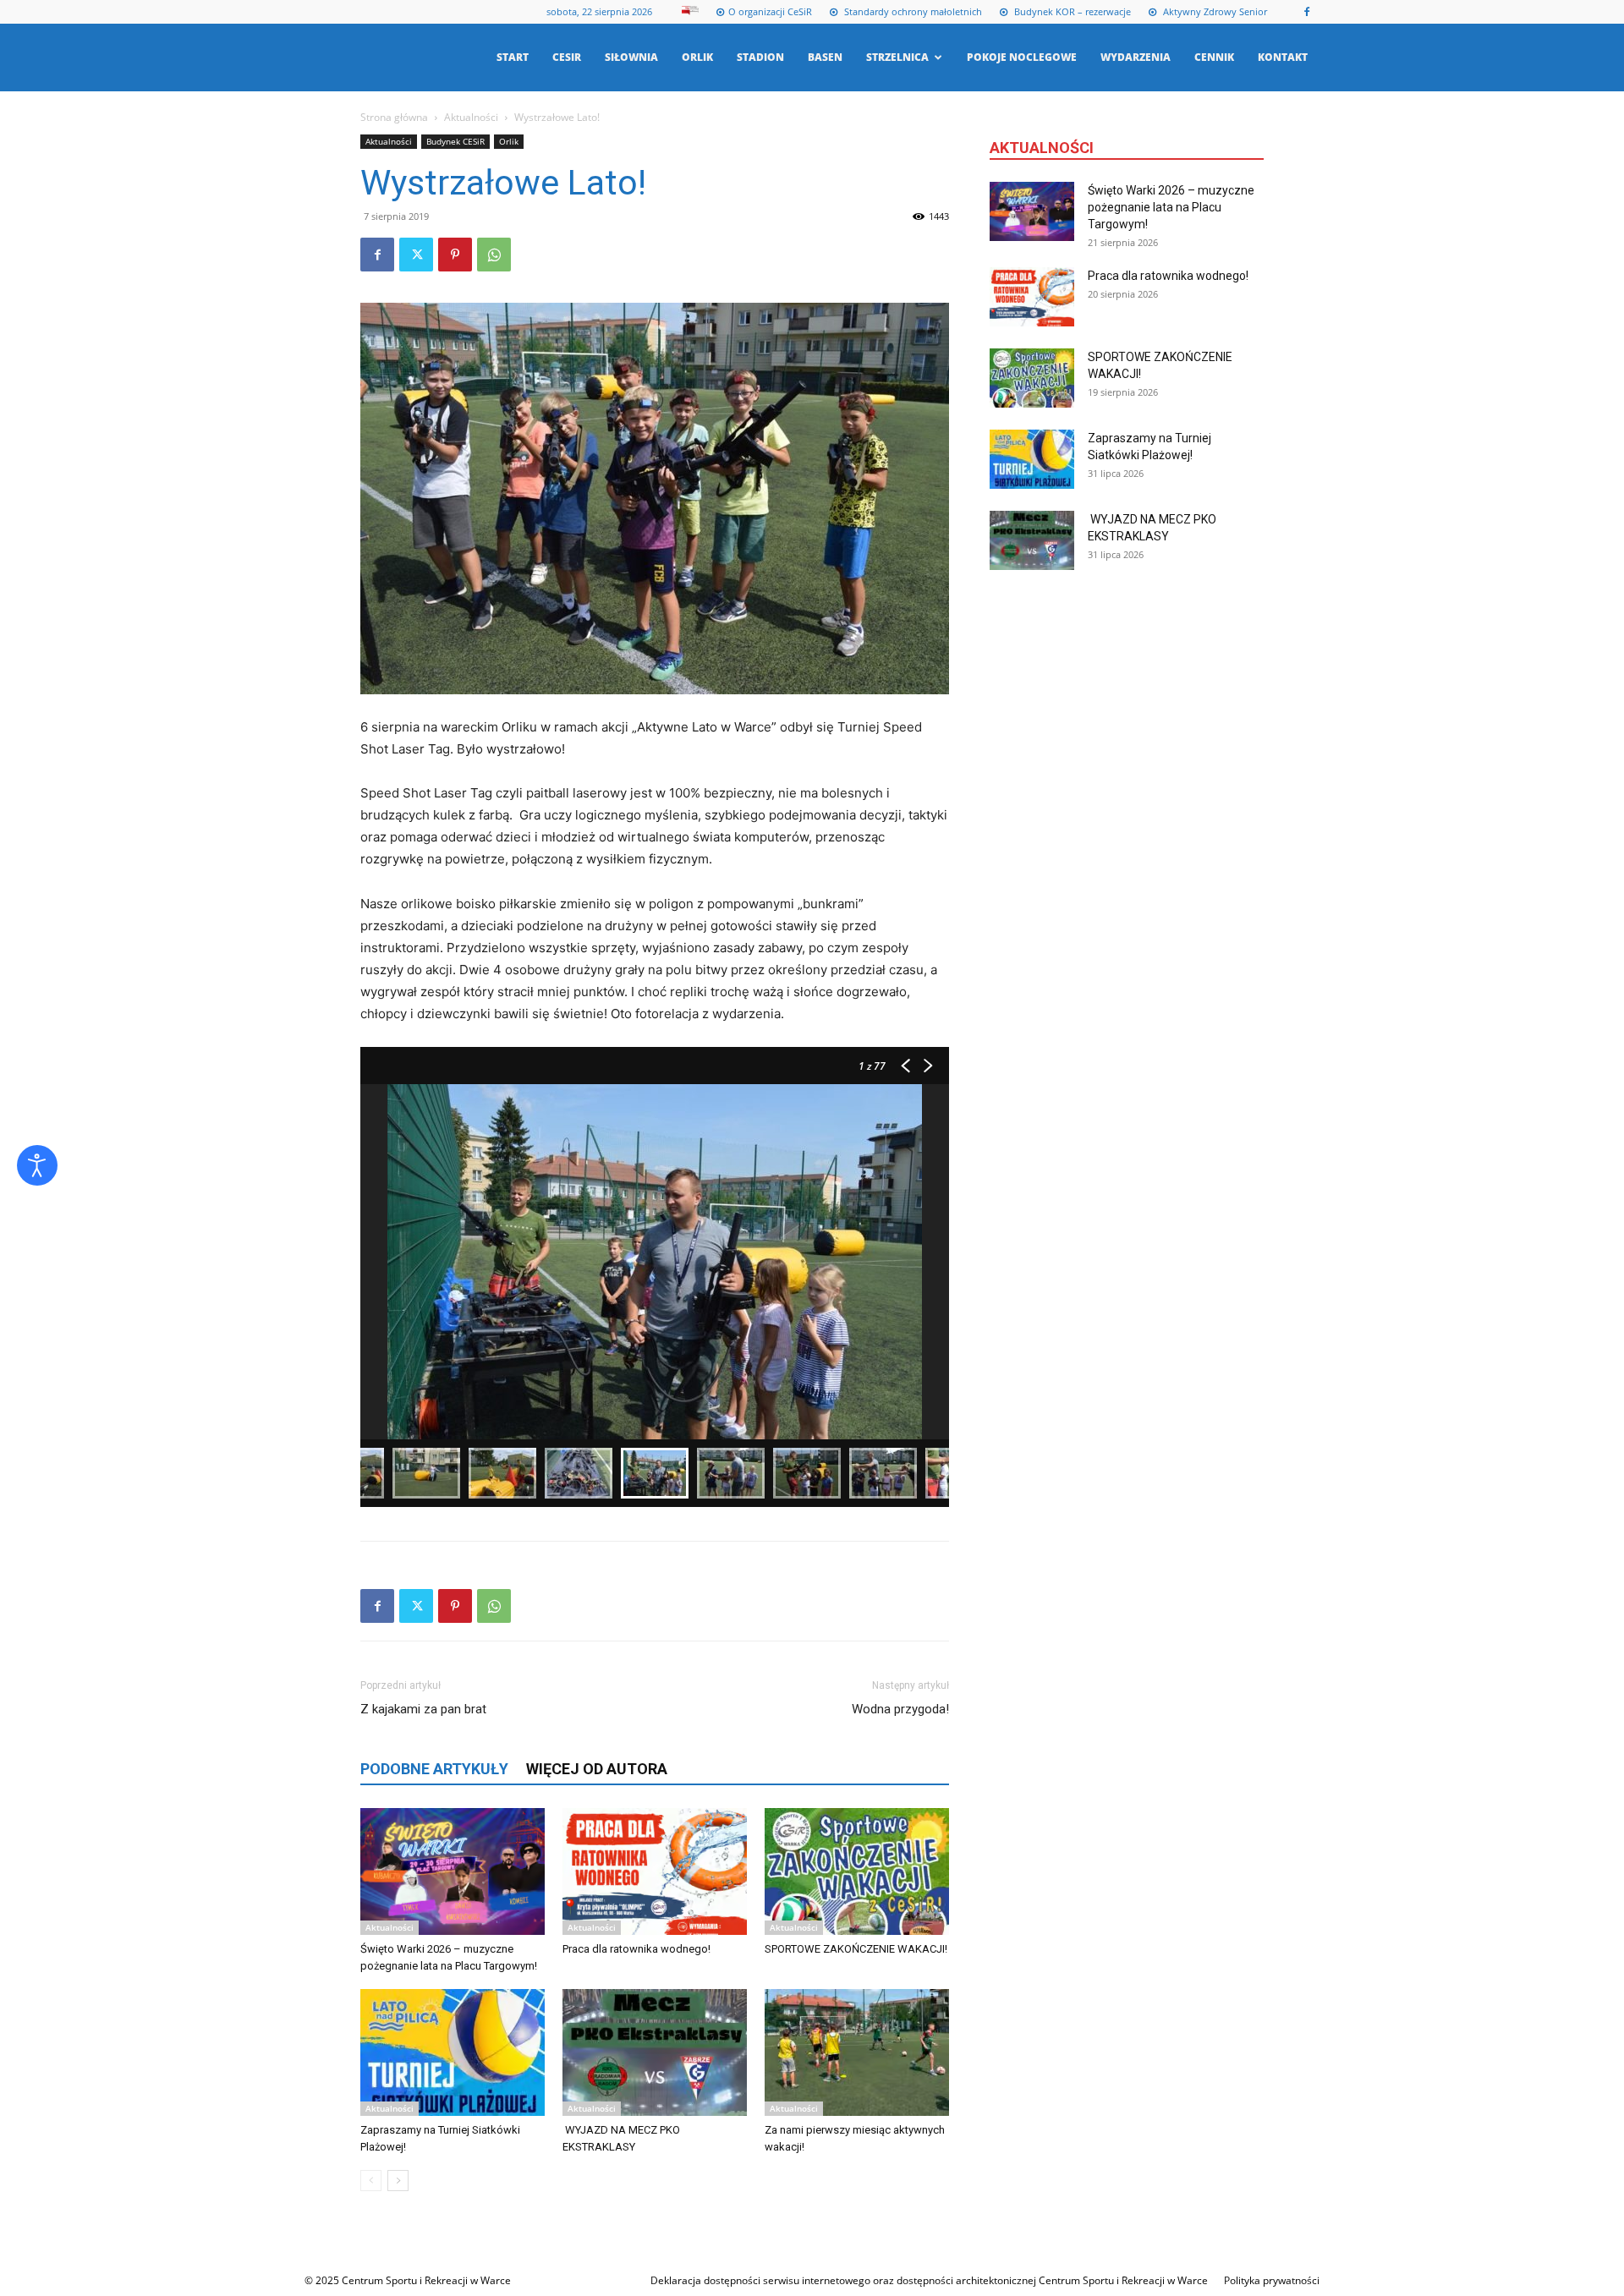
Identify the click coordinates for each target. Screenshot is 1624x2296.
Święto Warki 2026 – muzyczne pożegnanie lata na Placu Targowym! (1171, 207)
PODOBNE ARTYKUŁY (434, 1769)
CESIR (567, 57)
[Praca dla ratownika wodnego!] (655, 1871)
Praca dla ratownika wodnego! (636, 1949)
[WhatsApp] (494, 255)
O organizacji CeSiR (770, 11)
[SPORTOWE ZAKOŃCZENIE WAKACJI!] (857, 1871)
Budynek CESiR (455, 141)
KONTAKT (1283, 57)
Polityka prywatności (1272, 2280)
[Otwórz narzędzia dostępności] (37, 1165)
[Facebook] (1307, 12)
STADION (760, 57)
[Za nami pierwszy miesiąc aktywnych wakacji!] (857, 2052)
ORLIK (697, 57)
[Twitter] (416, 255)
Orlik (509, 141)
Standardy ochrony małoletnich (912, 11)
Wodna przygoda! (900, 1709)
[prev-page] (371, 2181)
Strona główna (394, 117)
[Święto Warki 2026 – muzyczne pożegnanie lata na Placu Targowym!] (453, 1871)
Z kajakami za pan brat (423, 1709)
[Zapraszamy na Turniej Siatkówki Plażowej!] (453, 2052)
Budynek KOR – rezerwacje (1071, 11)
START (513, 57)
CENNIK (1214, 57)
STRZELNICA (897, 57)
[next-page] (398, 2181)
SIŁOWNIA (631, 57)
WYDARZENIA (1136, 57)
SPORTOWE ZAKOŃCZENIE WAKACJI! (856, 1949)
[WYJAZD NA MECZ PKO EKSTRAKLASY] (655, 2052)
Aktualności (471, 117)
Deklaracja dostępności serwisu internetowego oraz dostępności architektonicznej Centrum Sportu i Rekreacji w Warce (929, 2280)
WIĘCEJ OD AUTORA (597, 1769)
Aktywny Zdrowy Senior (1214, 11)
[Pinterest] (455, 255)
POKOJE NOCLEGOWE (1022, 57)
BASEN (825, 57)
